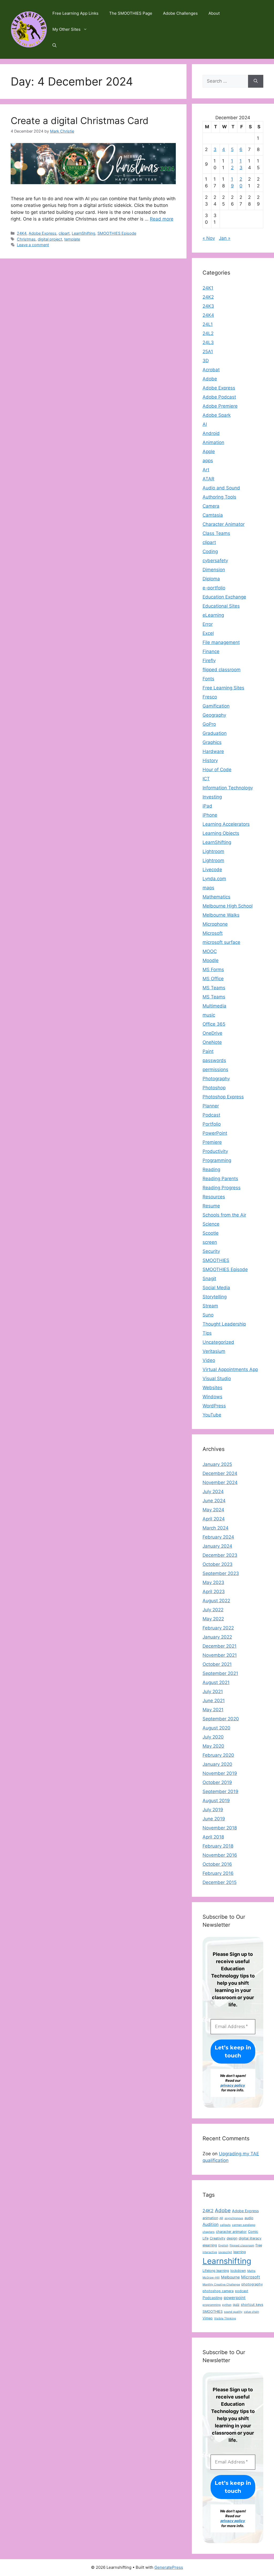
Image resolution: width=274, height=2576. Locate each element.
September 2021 (220, 1673)
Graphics (212, 742)
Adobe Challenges (180, 13)
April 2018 (213, 1837)
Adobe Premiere (220, 406)
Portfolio (212, 1124)
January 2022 (217, 1637)
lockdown (238, 2271)
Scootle (211, 1233)
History (210, 760)
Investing (212, 797)
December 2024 (220, 1473)
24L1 (208, 324)
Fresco (210, 697)
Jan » (225, 238)
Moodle (211, 960)
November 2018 (220, 1828)
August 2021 (216, 1682)
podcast (242, 2291)
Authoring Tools (219, 497)
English (223, 2245)
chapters (209, 2232)
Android (211, 433)
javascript (225, 2252)
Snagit (209, 1279)
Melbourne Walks (221, 915)
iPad (207, 806)
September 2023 (221, 1573)
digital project (50, 239)
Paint (208, 1051)
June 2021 (214, 1701)
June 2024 (214, 1501)
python (227, 2305)
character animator (231, 2232)
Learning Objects (221, 833)
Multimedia (214, 1006)
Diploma (211, 579)
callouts (225, 2225)
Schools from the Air (224, 1215)
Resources (214, 1197)
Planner (211, 1106)
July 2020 (213, 1737)
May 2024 (213, 1510)
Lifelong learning (216, 2271)
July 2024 (213, 1492)
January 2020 (217, 1764)
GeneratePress (169, 2567)
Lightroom (213, 851)
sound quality (233, 2312)
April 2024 (214, 1519)
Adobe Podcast (219, 397)
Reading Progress (222, 1188)
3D (206, 361)
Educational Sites (221, 606)
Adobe (210, 379)
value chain (251, 2312)
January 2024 (217, 1546)
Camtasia (213, 515)
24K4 (22, 233)
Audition (211, 2224)
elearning (210, 2245)
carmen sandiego (244, 2225)
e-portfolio (214, 588)
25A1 (208, 352)
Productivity (215, 1151)
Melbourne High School (228, 906)
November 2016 (220, 1855)
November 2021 (220, 1655)
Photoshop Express (223, 1097)
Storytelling (215, 1297)
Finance (211, 651)
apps (208, 461)
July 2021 (213, 1691)
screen (210, 1242)
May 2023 (213, 1582)
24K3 (208, 306)
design (232, 2238)
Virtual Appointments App (230, 1369)
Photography (216, 1079)
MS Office (213, 979)
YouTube (212, 1415)
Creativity (218, 2238)
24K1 (208, 288)
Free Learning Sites (223, 688)
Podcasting (212, 2298)
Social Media (216, 1288)
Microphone (215, 924)
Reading (211, 1169)
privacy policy (233, 2085)
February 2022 (218, 1628)
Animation (213, 442)
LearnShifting (83, 233)
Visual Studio (217, 1378)
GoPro (209, 724)
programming (212, 2305)
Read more (162, 219)
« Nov (209, 238)
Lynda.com (214, 879)
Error (208, 624)
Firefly (209, 661)
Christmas (26, 239)
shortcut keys (252, 2305)
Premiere (212, 1142)
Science (211, 1224)
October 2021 (217, 1664)
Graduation (215, 733)
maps (208, 888)
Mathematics (216, 897)
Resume (211, 1206)
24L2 (208, 333)
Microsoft (213, 933)
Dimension (214, 570)
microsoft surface (221, 942)
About (214, 13)
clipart (64, 233)
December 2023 (220, 1555)
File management (221, 642)
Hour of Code (217, 770)
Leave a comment (33, 245)
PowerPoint (215, 1133)
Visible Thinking (225, 2318)
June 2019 (214, 1819)
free (259, 2245)
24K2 (208, 297)
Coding (210, 551)
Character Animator (224, 524)
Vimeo (208, 2318)
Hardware (213, 751)
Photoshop (214, 1088)
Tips (207, 1333)
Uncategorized (218, 1342)
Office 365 (214, 1024)
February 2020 (218, 1755)
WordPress (214, 1406)
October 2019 (217, 1782)
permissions (215, 1069)
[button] (54, 45)
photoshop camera (218, 2291)
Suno (208, 1315)
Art (206, 470)
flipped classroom (222, 670)
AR (221, 2218)
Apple (209, 451)
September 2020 (221, 1719)
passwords (214, 1060)
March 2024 (216, 1528)
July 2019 (213, 1810)
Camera (211, 506)
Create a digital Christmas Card (80, 121)
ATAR (208, 479)
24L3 (208, 342)
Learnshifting (227, 2261)
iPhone (210, 815)
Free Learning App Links (75, 13)
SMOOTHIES (216, 1260)
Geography (214, 715)
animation (210, 2218)
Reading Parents (220, 1179)
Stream (210, 1306)
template (72, 239)
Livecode (212, 870)
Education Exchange (224, 597)
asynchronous (234, 2218)
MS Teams (214, 988)
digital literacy (250, 2238)
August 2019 (216, 1801)
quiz (236, 2305)
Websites (212, 1388)
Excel (208, 633)
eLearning (213, 615)
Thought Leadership (224, 1324)
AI (205, 424)
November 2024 (220, 1482)
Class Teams (216, 533)
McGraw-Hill (211, 2278)
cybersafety (215, 561)
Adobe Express (43, 233)
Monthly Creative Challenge (221, 2285)
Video (209, 1360)
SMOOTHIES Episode (117, 233)
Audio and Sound (221, 488)
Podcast (211, 1115)
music (209, 1015)
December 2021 (220, 1646)
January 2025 (217, 1464)
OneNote (212, 1042)
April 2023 (214, 1592)
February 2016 (218, 1873)
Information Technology (228, 788)
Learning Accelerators (226, 824)
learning (240, 2252)
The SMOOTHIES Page (131, 13)
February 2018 (218, 1846)
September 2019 (220, 1791)
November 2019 (220, 1773)
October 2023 (218, 1564)
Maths (251, 2271)
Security (211, 1251)
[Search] (256, 81)
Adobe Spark (217, 415)
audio (249, 2218)
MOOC (210, 951)
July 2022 (213, 1610)
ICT (206, 779)
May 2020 (213, 1746)
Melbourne (230, 2277)
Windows (212, 1397)
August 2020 (216, 1728)
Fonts (208, 679)
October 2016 (217, 1864)
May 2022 (213, 1619)
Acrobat (211, 370)
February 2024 (218, 1537)
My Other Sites (66, 29)
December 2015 (220, 1882)
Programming (217, 1160)
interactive (210, 2252)
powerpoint (235, 2298)
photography (252, 2284)
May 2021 (213, 1710)
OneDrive (212, 1033)
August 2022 (216, 1601)
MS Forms (213, 970)
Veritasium (214, 1351)
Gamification (216, 706)
